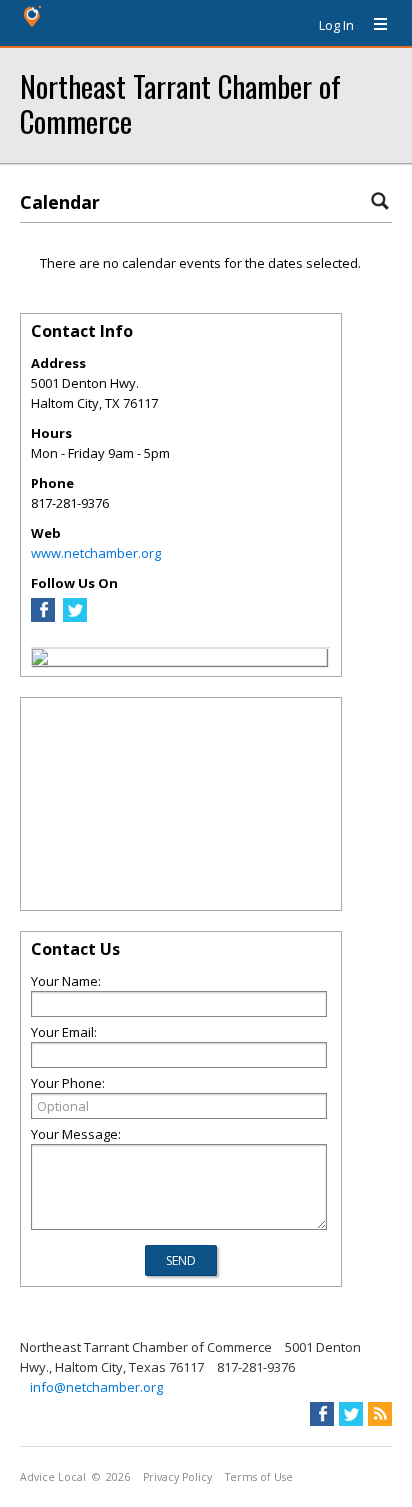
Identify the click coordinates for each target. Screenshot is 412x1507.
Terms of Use (259, 1477)
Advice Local (53, 1477)
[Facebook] (43, 617)
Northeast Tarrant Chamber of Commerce (180, 103)
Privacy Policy (177, 1477)
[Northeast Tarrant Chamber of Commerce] (40, 660)
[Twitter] (75, 617)
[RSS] (380, 1414)
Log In (336, 25)
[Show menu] (373, 25)
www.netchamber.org (96, 553)
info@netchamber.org (96, 1387)
